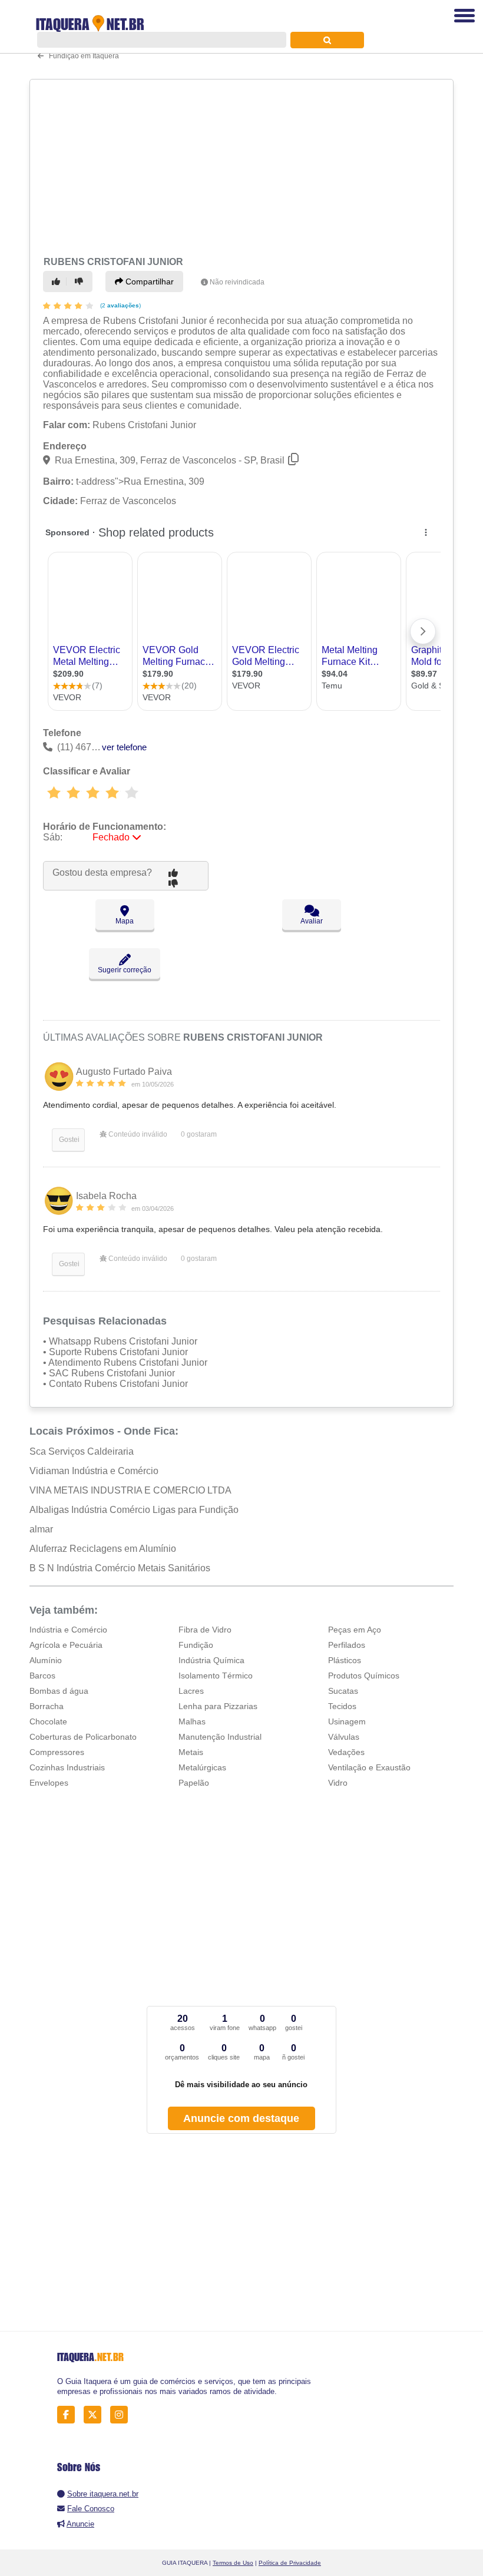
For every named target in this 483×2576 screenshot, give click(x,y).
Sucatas (343, 1691)
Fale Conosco (91, 2509)
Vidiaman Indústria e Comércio (94, 1471)
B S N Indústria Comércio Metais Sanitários (120, 1568)
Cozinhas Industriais (67, 1767)
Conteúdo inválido (137, 1134)
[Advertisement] (238, 166)
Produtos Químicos (364, 1676)
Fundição (196, 1645)
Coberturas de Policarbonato (83, 1737)
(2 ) (120, 305)
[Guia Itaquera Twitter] (96, 2415)
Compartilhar (148, 282)
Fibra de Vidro (205, 1630)
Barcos (42, 1676)
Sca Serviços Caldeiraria (82, 1451)
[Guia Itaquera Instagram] (122, 2415)
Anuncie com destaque (241, 2118)
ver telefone (124, 747)
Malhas (192, 1721)
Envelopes (49, 1783)
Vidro (338, 1783)
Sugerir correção (125, 970)
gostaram (199, 1134)
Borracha (47, 1706)
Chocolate (48, 1721)
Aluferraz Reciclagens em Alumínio (103, 1549)
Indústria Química (211, 1660)
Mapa (125, 921)
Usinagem (347, 1721)
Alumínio (46, 1660)
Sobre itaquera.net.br (103, 2494)
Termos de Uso (233, 2563)
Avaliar (312, 921)
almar (41, 1529)
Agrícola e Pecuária (66, 1645)
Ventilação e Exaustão (369, 1767)
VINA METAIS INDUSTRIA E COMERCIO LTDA (130, 1490)
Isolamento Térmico (216, 1676)
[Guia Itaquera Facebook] (69, 2415)
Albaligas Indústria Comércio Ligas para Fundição (134, 1510)
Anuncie (80, 2524)
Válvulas (344, 1737)
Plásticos (345, 1660)
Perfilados (347, 1645)
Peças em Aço (355, 1630)
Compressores (57, 1752)
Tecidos (342, 1706)
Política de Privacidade (290, 2563)
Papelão (194, 1783)
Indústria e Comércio (68, 1630)
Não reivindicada (237, 282)
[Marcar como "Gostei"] (58, 282)
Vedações (346, 1752)
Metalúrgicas (202, 1767)
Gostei (68, 1140)
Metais (191, 1752)
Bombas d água (59, 1691)
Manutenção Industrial (220, 1737)
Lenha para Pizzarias (218, 1706)
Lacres (191, 1691)
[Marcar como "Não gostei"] (81, 282)
